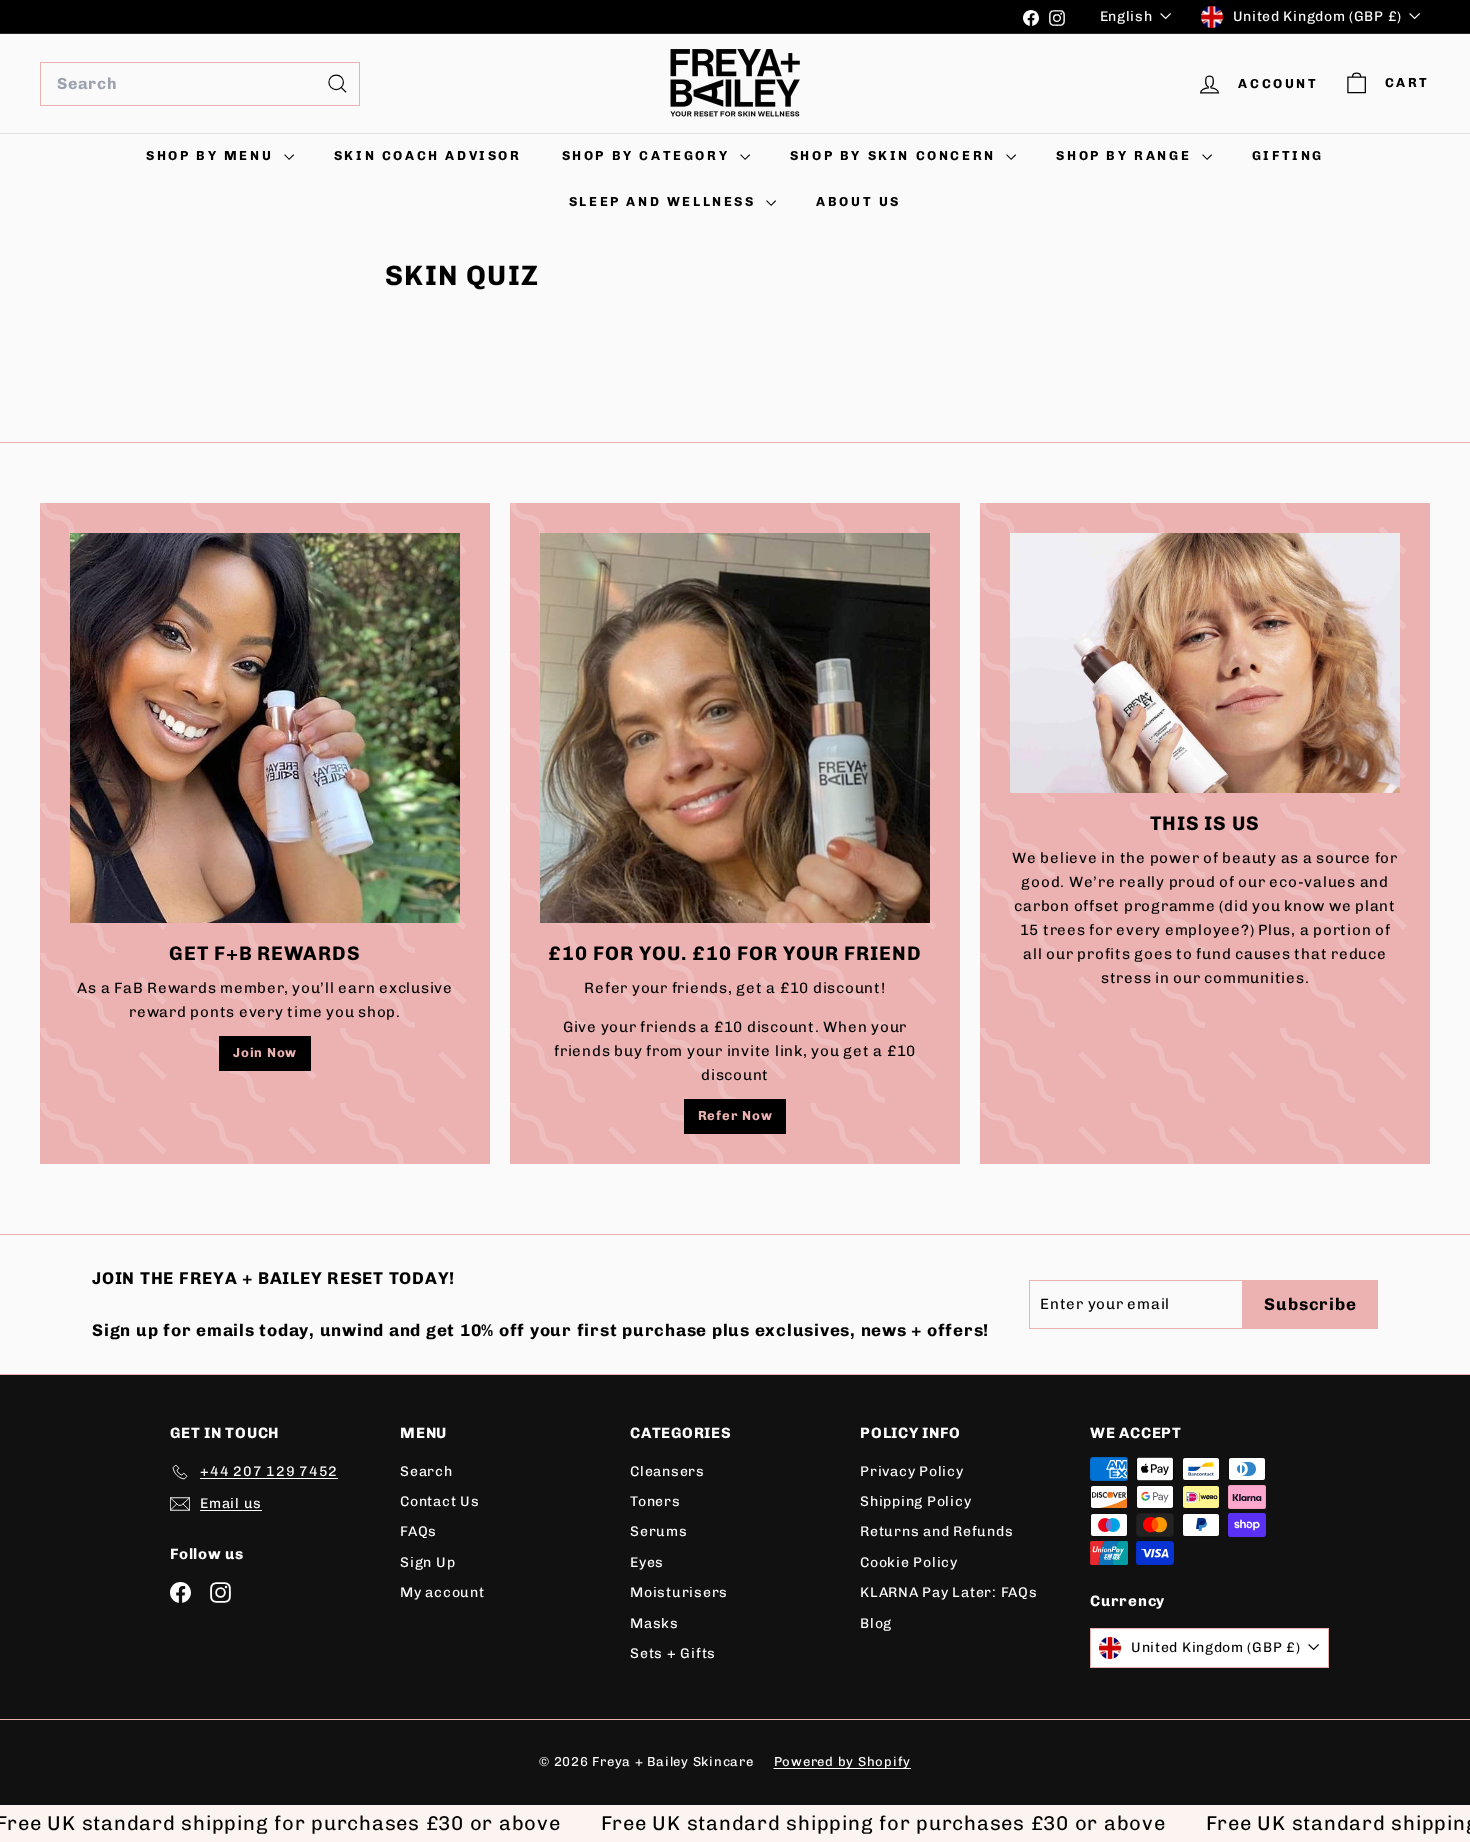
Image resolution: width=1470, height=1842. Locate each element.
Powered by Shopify (843, 1761)
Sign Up (427, 1562)
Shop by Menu (212, 155)
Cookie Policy (909, 1562)
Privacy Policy (912, 1471)
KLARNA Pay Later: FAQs (949, 1592)
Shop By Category (648, 155)
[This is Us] (1205, 663)
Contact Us (440, 1501)
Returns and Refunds (936, 1531)
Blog (876, 1623)
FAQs (418, 1531)
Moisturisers (679, 1592)
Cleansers (667, 1471)
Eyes (647, 1562)
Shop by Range (1126, 155)
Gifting (1288, 155)
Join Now (265, 1052)
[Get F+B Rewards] (265, 728)
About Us (858, 201)
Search (426, 1471)
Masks (654, 1623)
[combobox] (200, 84)
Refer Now (735, 1115)
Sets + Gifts (673, 1653)
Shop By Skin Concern (896, 155)
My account (442, 1592)
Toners (655, 1501)
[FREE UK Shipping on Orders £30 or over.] (524, 17)
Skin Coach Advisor (428, 155)
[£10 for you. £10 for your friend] (735, 728)
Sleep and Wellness (665, 201)
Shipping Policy (915, 1501)
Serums (659, 1531)
